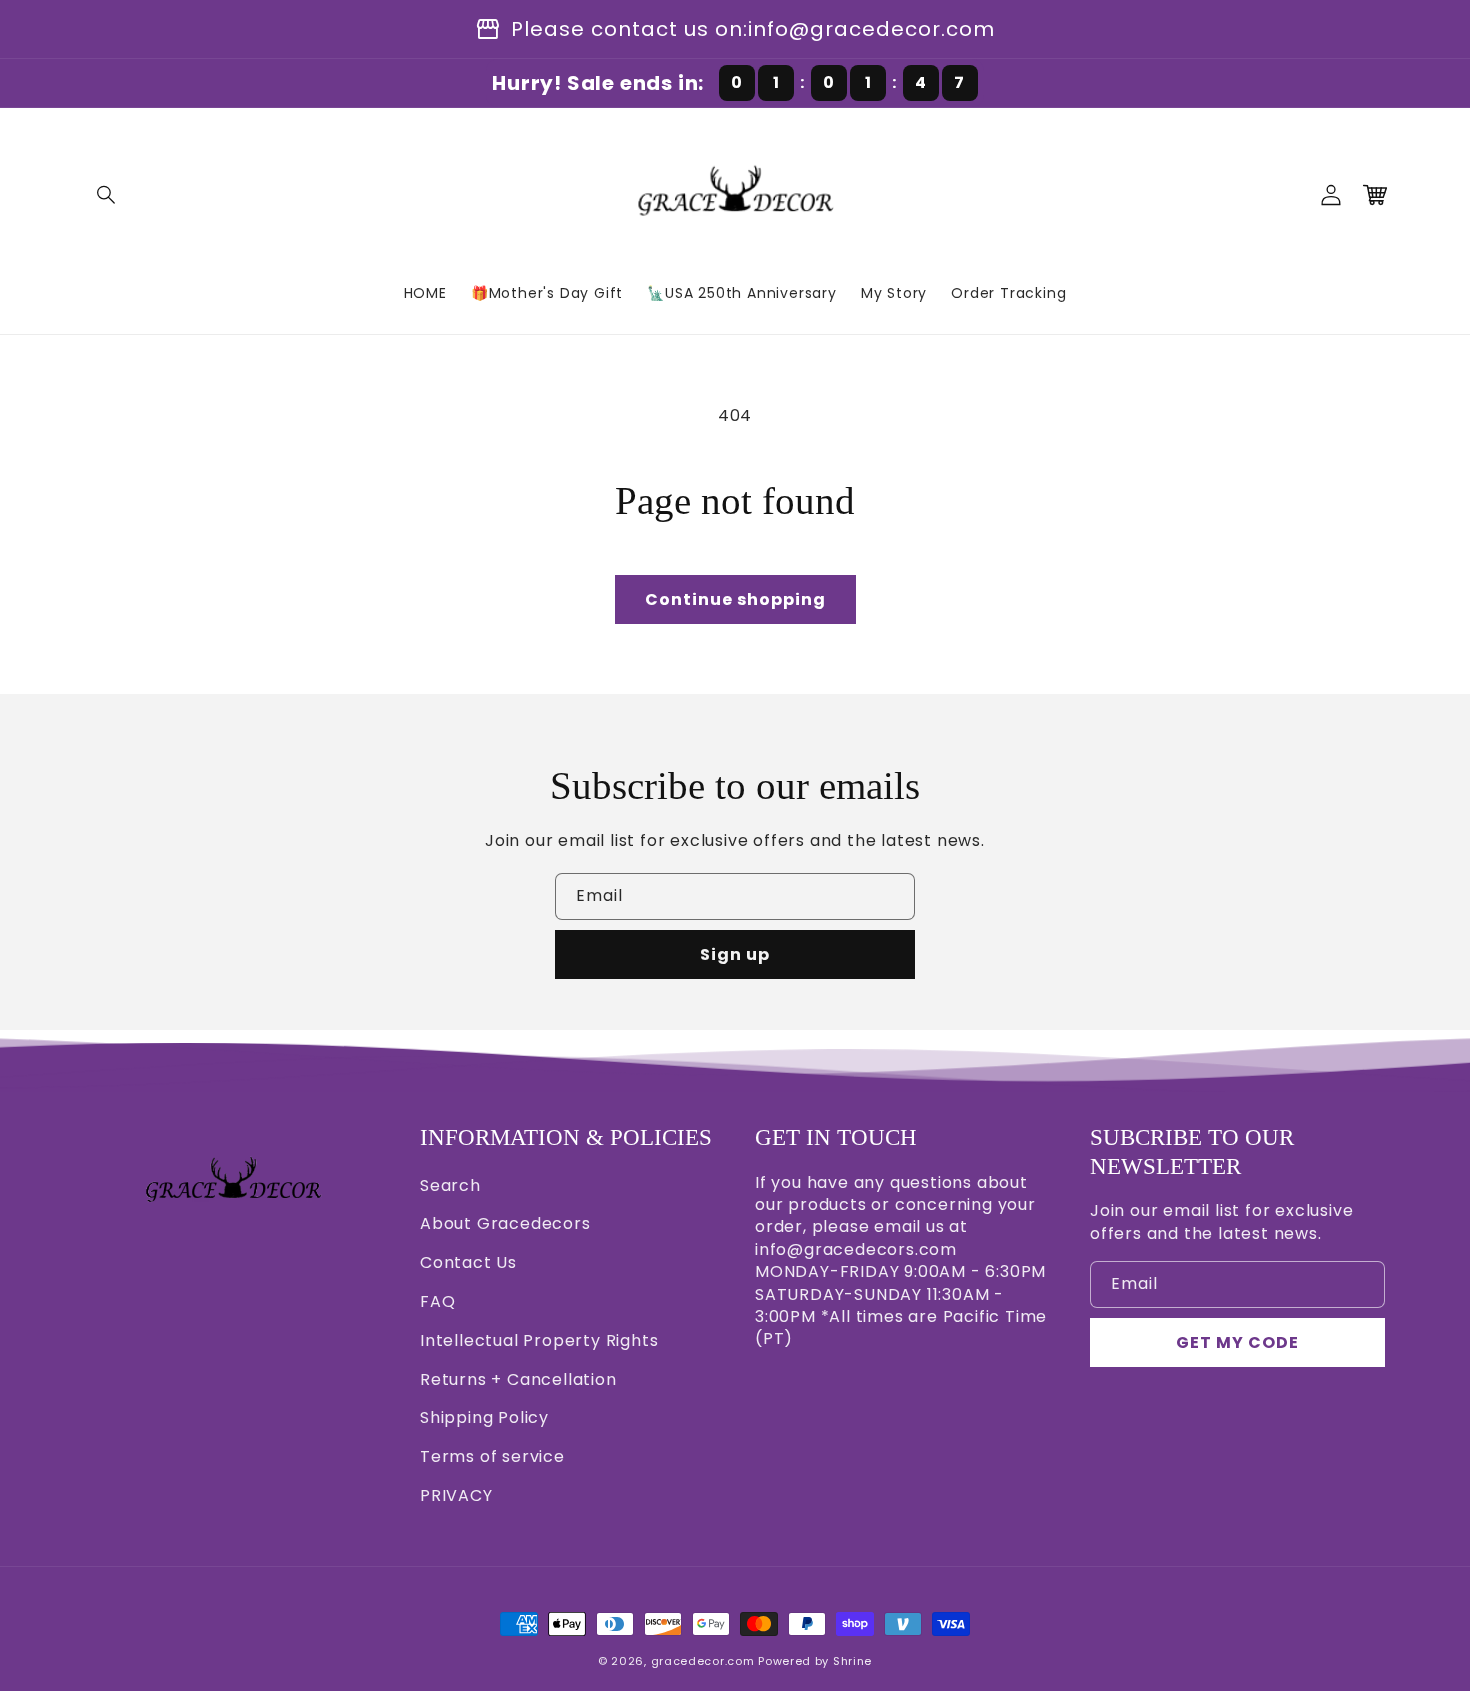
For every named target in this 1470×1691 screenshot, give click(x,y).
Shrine (852, 1661)
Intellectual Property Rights (539, 1340)
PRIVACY (456, 1495)
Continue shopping (735, 599)
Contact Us (468, 1262)
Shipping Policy (484, 1417)
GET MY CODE (1237, 1342)
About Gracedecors (505, 1223)
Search (450, 1185)
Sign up (735, 954)
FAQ (437, 1301)
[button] (107, 195)
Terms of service (492, 1456)
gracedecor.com (703, 1661)
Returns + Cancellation (518, 1379)
